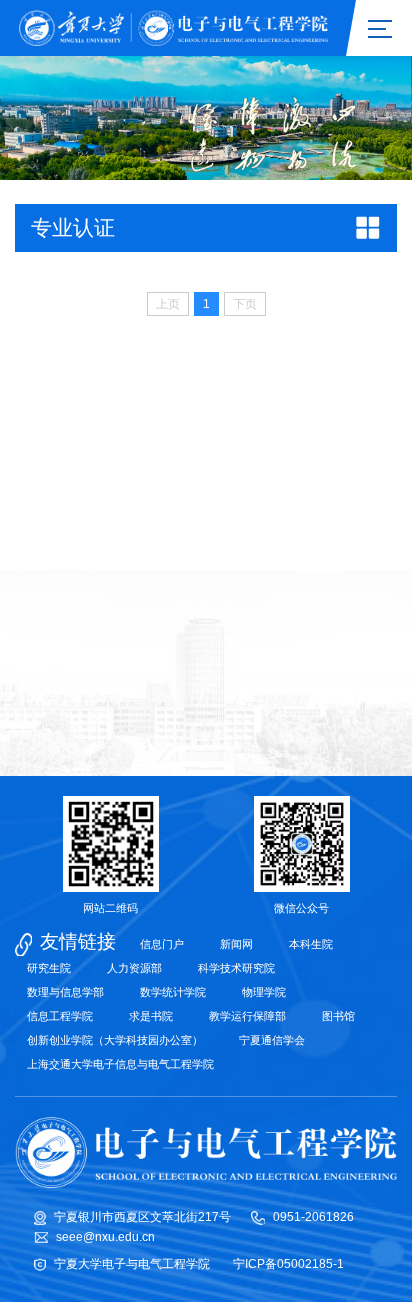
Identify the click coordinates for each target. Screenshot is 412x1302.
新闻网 (236, 944)
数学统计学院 (173, 992)
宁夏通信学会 (272, 1040)
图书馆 (338, 1016)
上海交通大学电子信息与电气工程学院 (120, 1064)
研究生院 (49, 968)
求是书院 (151, 1016)
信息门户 (162, 944)
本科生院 (311, 944)
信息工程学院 (60, 1016)
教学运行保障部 (247, 1016)
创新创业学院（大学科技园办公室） (115, 1040)
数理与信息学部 (65, 992)
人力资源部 (134, 968)
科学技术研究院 (236, 968)
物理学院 (264, 992)
